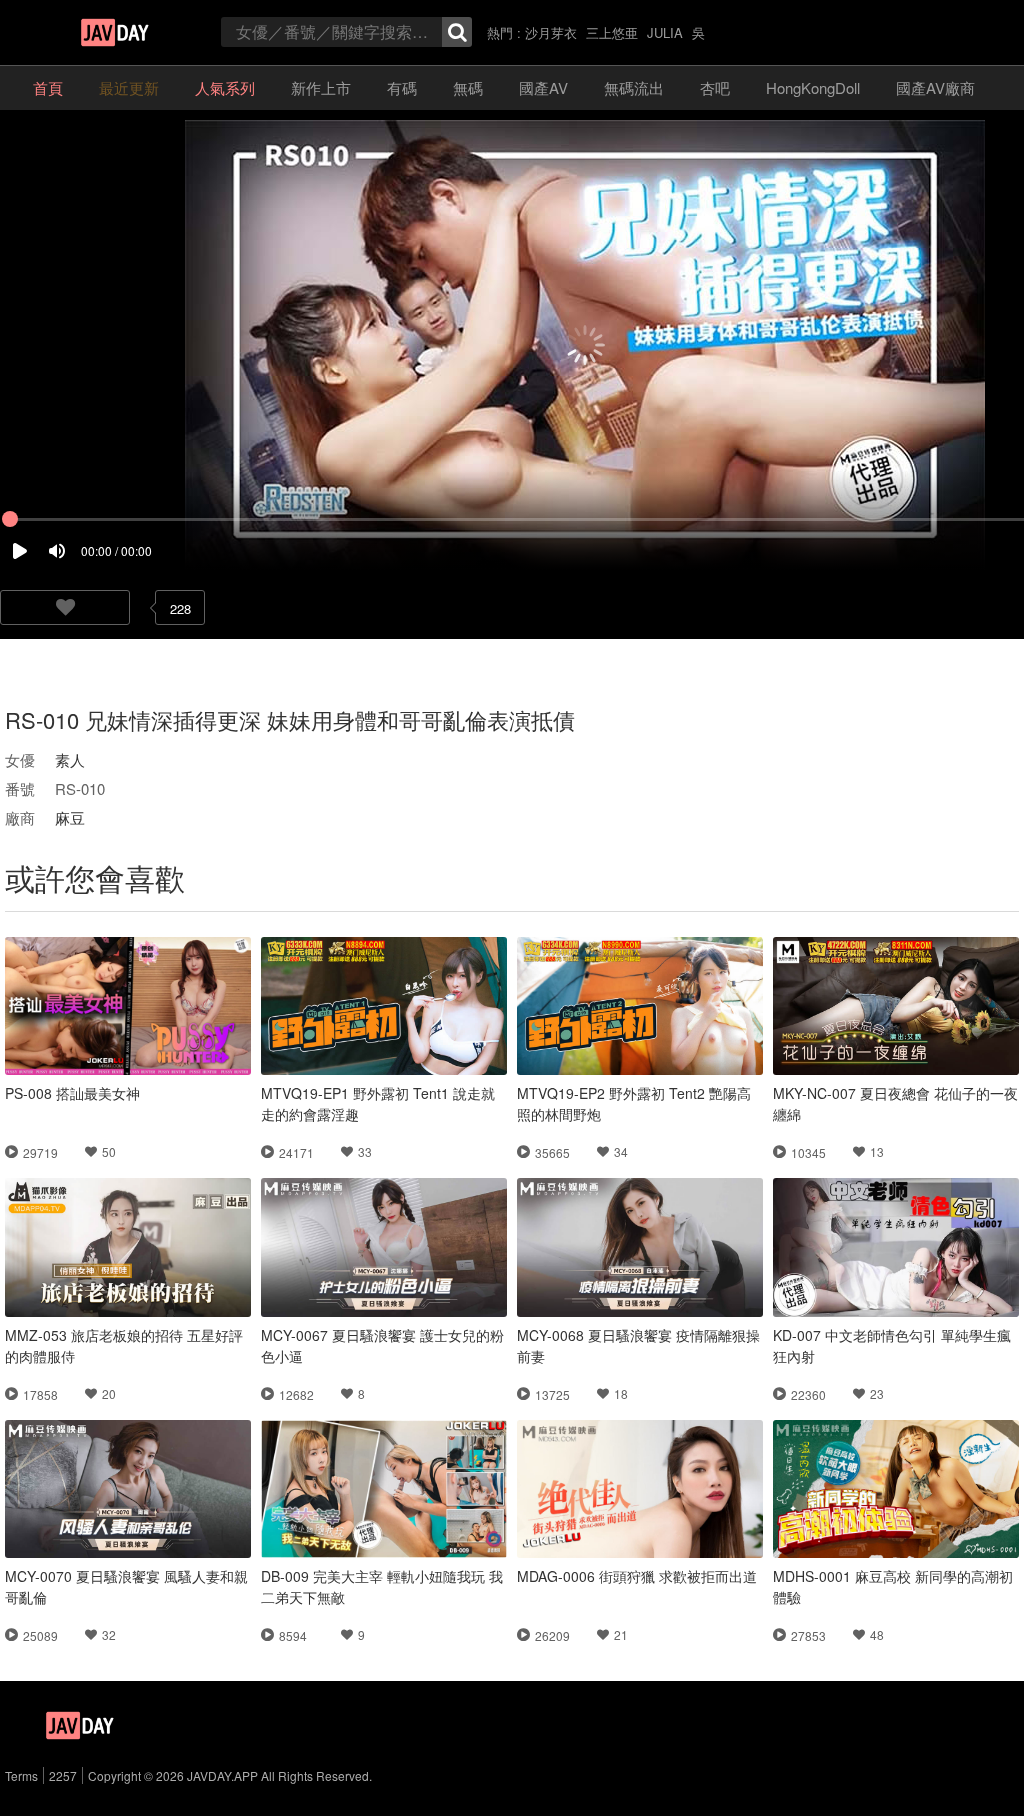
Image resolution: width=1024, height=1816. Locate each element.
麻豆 (70, 817)
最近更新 (129, 87)
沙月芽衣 (551, 32)
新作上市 (321, 87)
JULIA (665, 32)
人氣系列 (225, 87)
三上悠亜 (612, 32)
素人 (70, 759)
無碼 (468, 87)
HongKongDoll (813, 87)
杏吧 (715, 87)
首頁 (48, 87)
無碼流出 (634, 87)
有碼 (402, 87)
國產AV (543, 87)
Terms (21, 1775)
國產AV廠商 (935, 87)
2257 (63, 1775)
